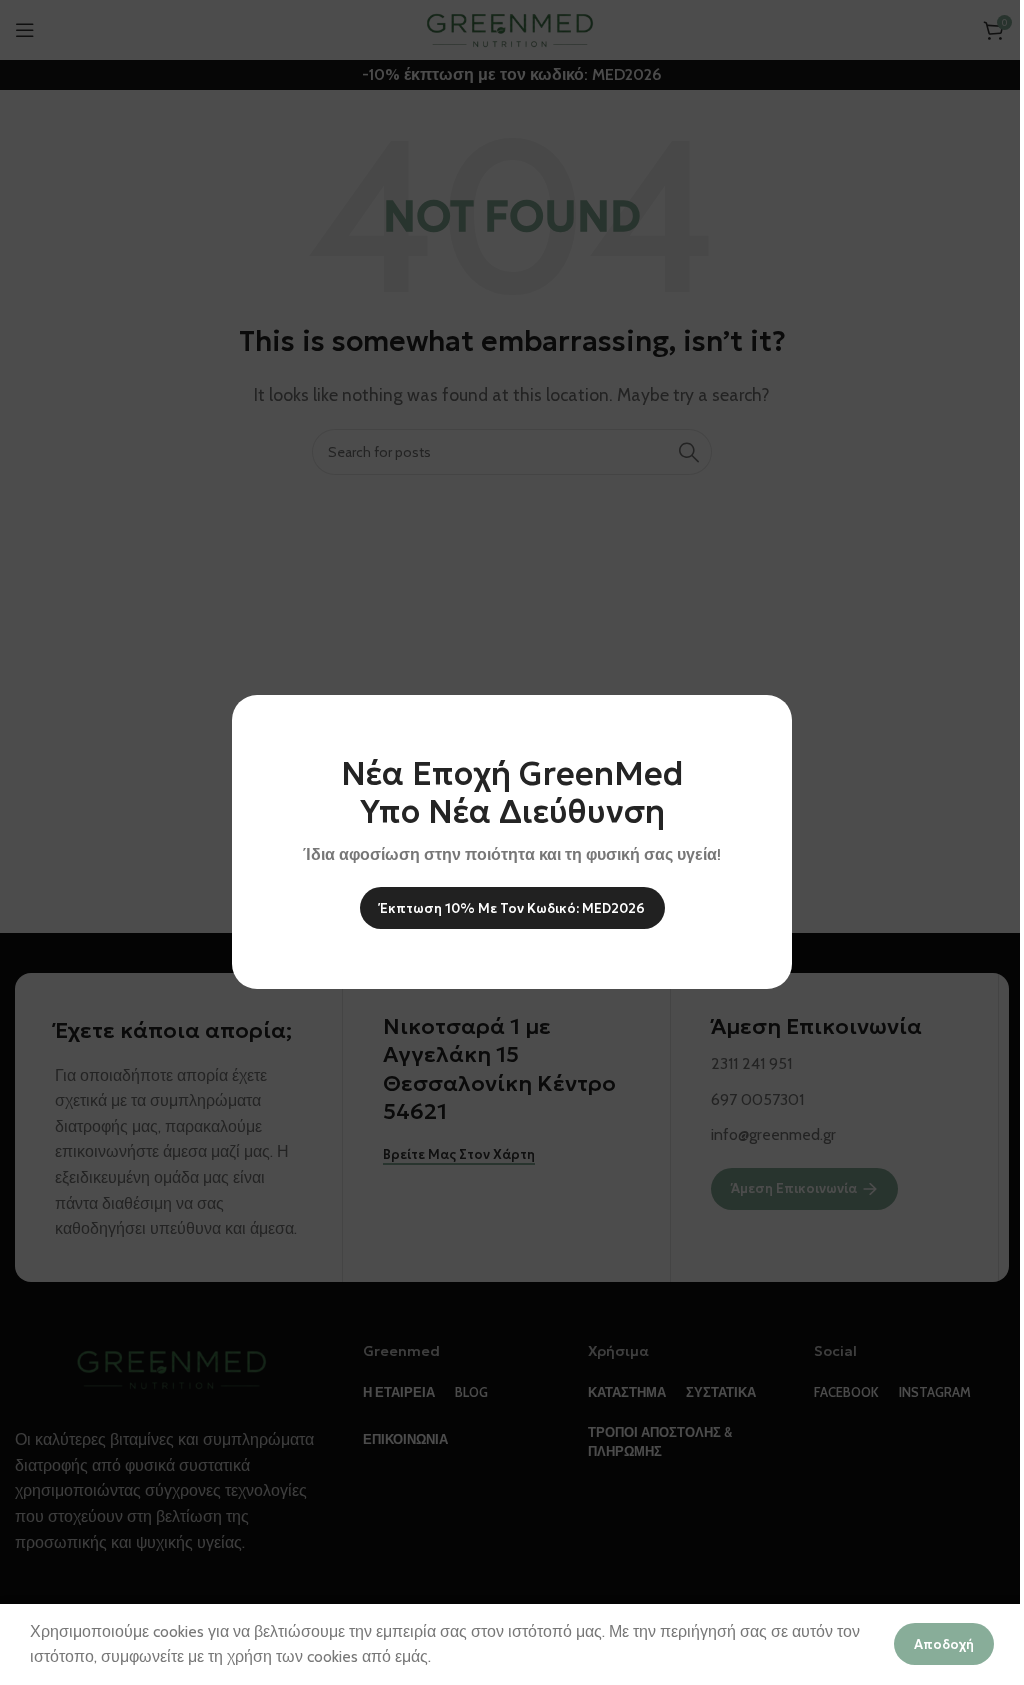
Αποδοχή (944, 1644)
